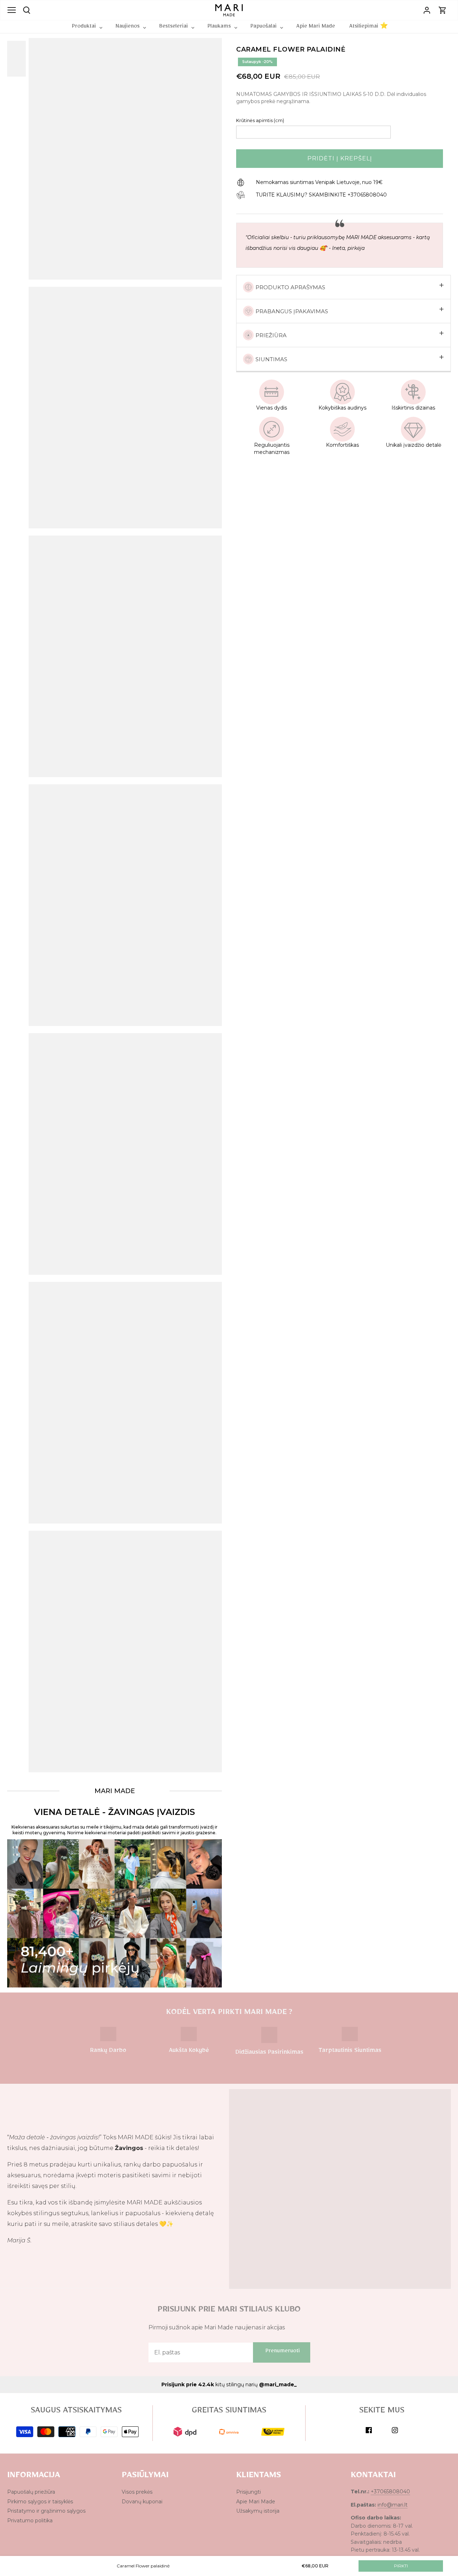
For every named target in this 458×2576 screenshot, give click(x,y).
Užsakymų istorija (258, 2511)
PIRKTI (401, 2566)
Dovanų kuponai (142, 2502)
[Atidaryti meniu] (12, 10)
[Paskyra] (427, 10)
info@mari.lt (393, 2505)
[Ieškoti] (27, 10)
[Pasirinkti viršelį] (21, 59)
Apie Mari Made (256, 2502)
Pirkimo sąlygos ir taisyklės (40, 2502)
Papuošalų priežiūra (31, 2492)
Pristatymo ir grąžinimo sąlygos (46, 2511)
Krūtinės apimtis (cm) (260, 120)
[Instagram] (395, 2430)
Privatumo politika (30, 2521)
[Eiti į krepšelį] (443, 10)
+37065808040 (390, 2492)
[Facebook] (369, 2430)
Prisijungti (249, 2492)
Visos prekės (137, 2492)
